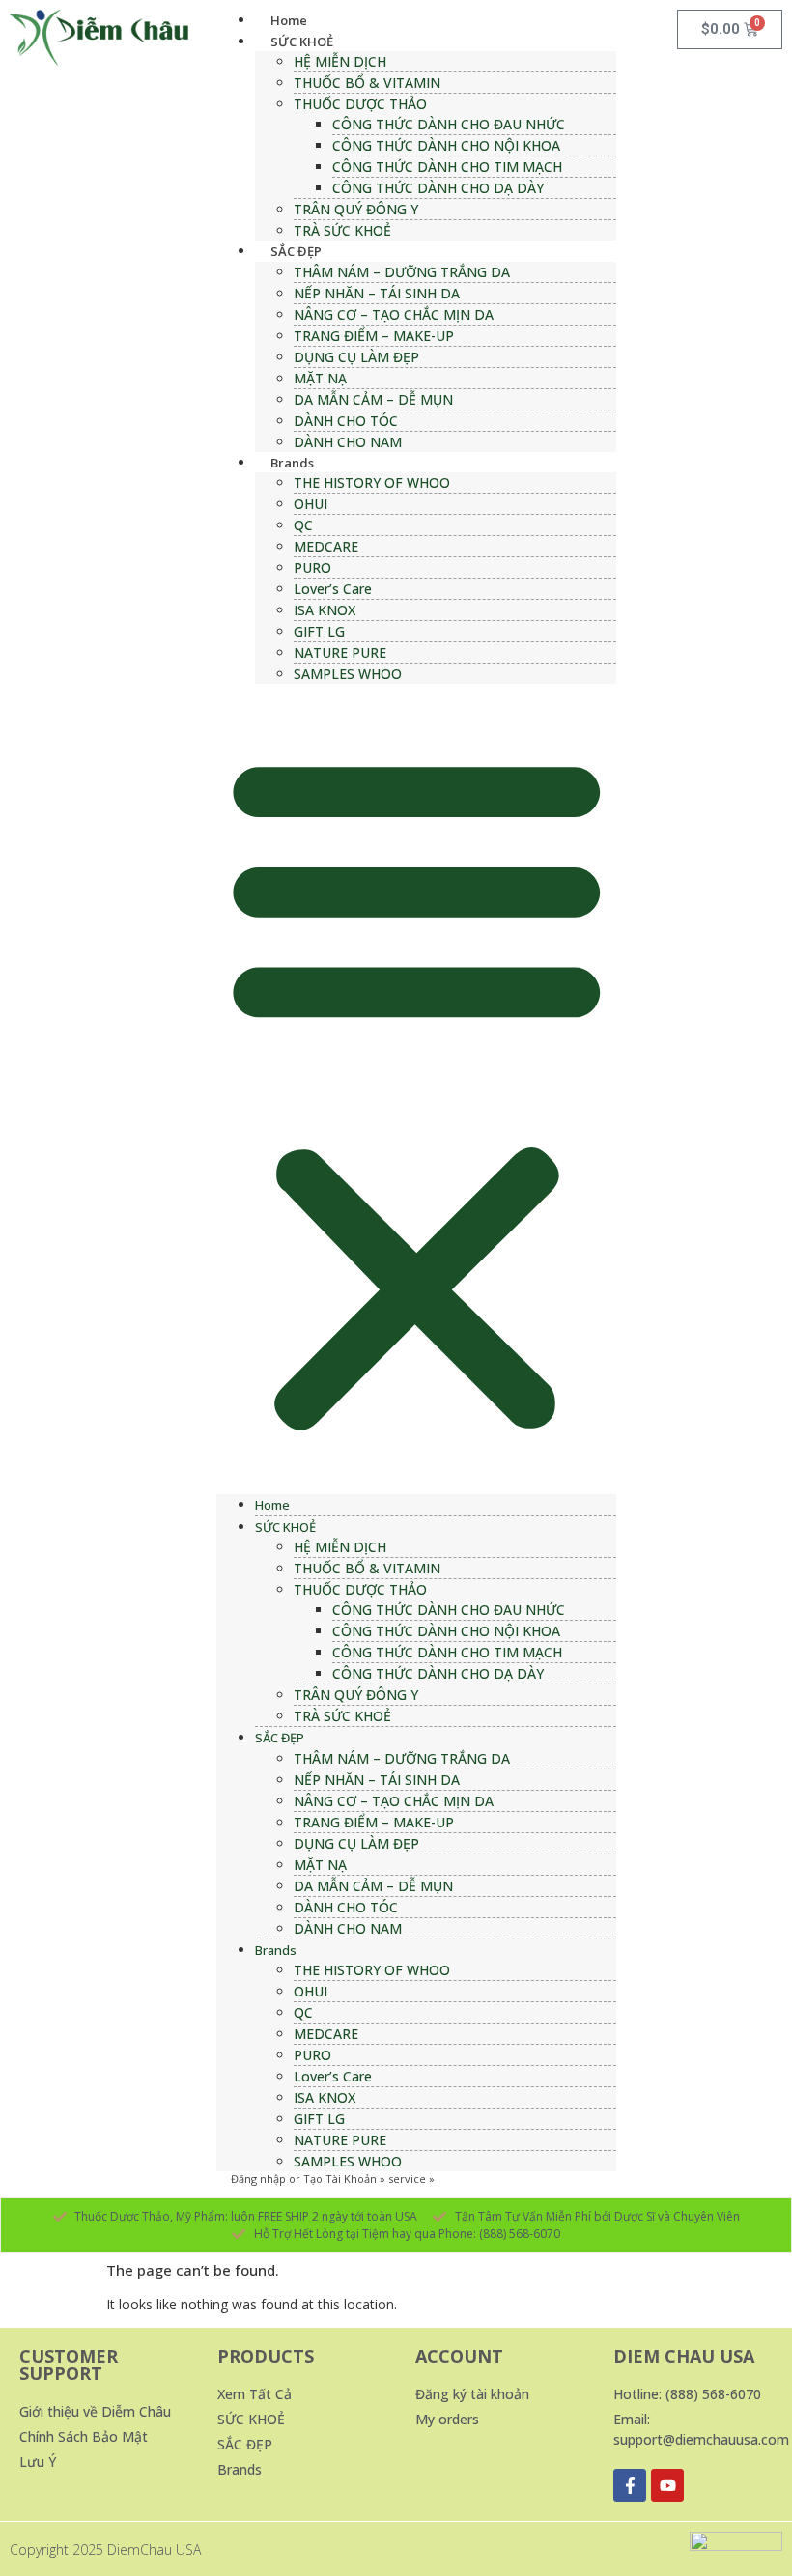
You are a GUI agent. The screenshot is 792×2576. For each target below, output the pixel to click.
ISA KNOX (325, 610)
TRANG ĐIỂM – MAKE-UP (374, 336)
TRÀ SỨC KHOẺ (342, 230)
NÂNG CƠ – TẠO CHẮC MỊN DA (394, 314)
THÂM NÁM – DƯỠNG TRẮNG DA (402, 272)
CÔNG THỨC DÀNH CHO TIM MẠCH (447, 167)
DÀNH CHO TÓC (346, 421)
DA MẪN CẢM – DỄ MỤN (373, 399)
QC (303, 525)
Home (289, 20)
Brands (292, 463)
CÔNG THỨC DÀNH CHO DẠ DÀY (438, 188)
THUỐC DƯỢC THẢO (360, 104)
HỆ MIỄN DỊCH (340, 61)
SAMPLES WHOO (348, 674)
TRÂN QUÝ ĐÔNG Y (356, 209)
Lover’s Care (333, 589)
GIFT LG (319, 631)
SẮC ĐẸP (296, 251)
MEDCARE (326, 546)
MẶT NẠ (320, 378)
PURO (312, 567)
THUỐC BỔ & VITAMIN (367, 83)
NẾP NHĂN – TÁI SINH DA (377, 293)
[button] (417, 1089)
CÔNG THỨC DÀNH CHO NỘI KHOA (446, 145)
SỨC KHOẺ (302, 42)
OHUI (311, 504)
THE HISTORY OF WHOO (372, 482)
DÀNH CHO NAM (348, 442)
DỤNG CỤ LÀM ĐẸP (356, 357)
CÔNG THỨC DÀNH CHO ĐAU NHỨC (449, 124)
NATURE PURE (340, 652)
